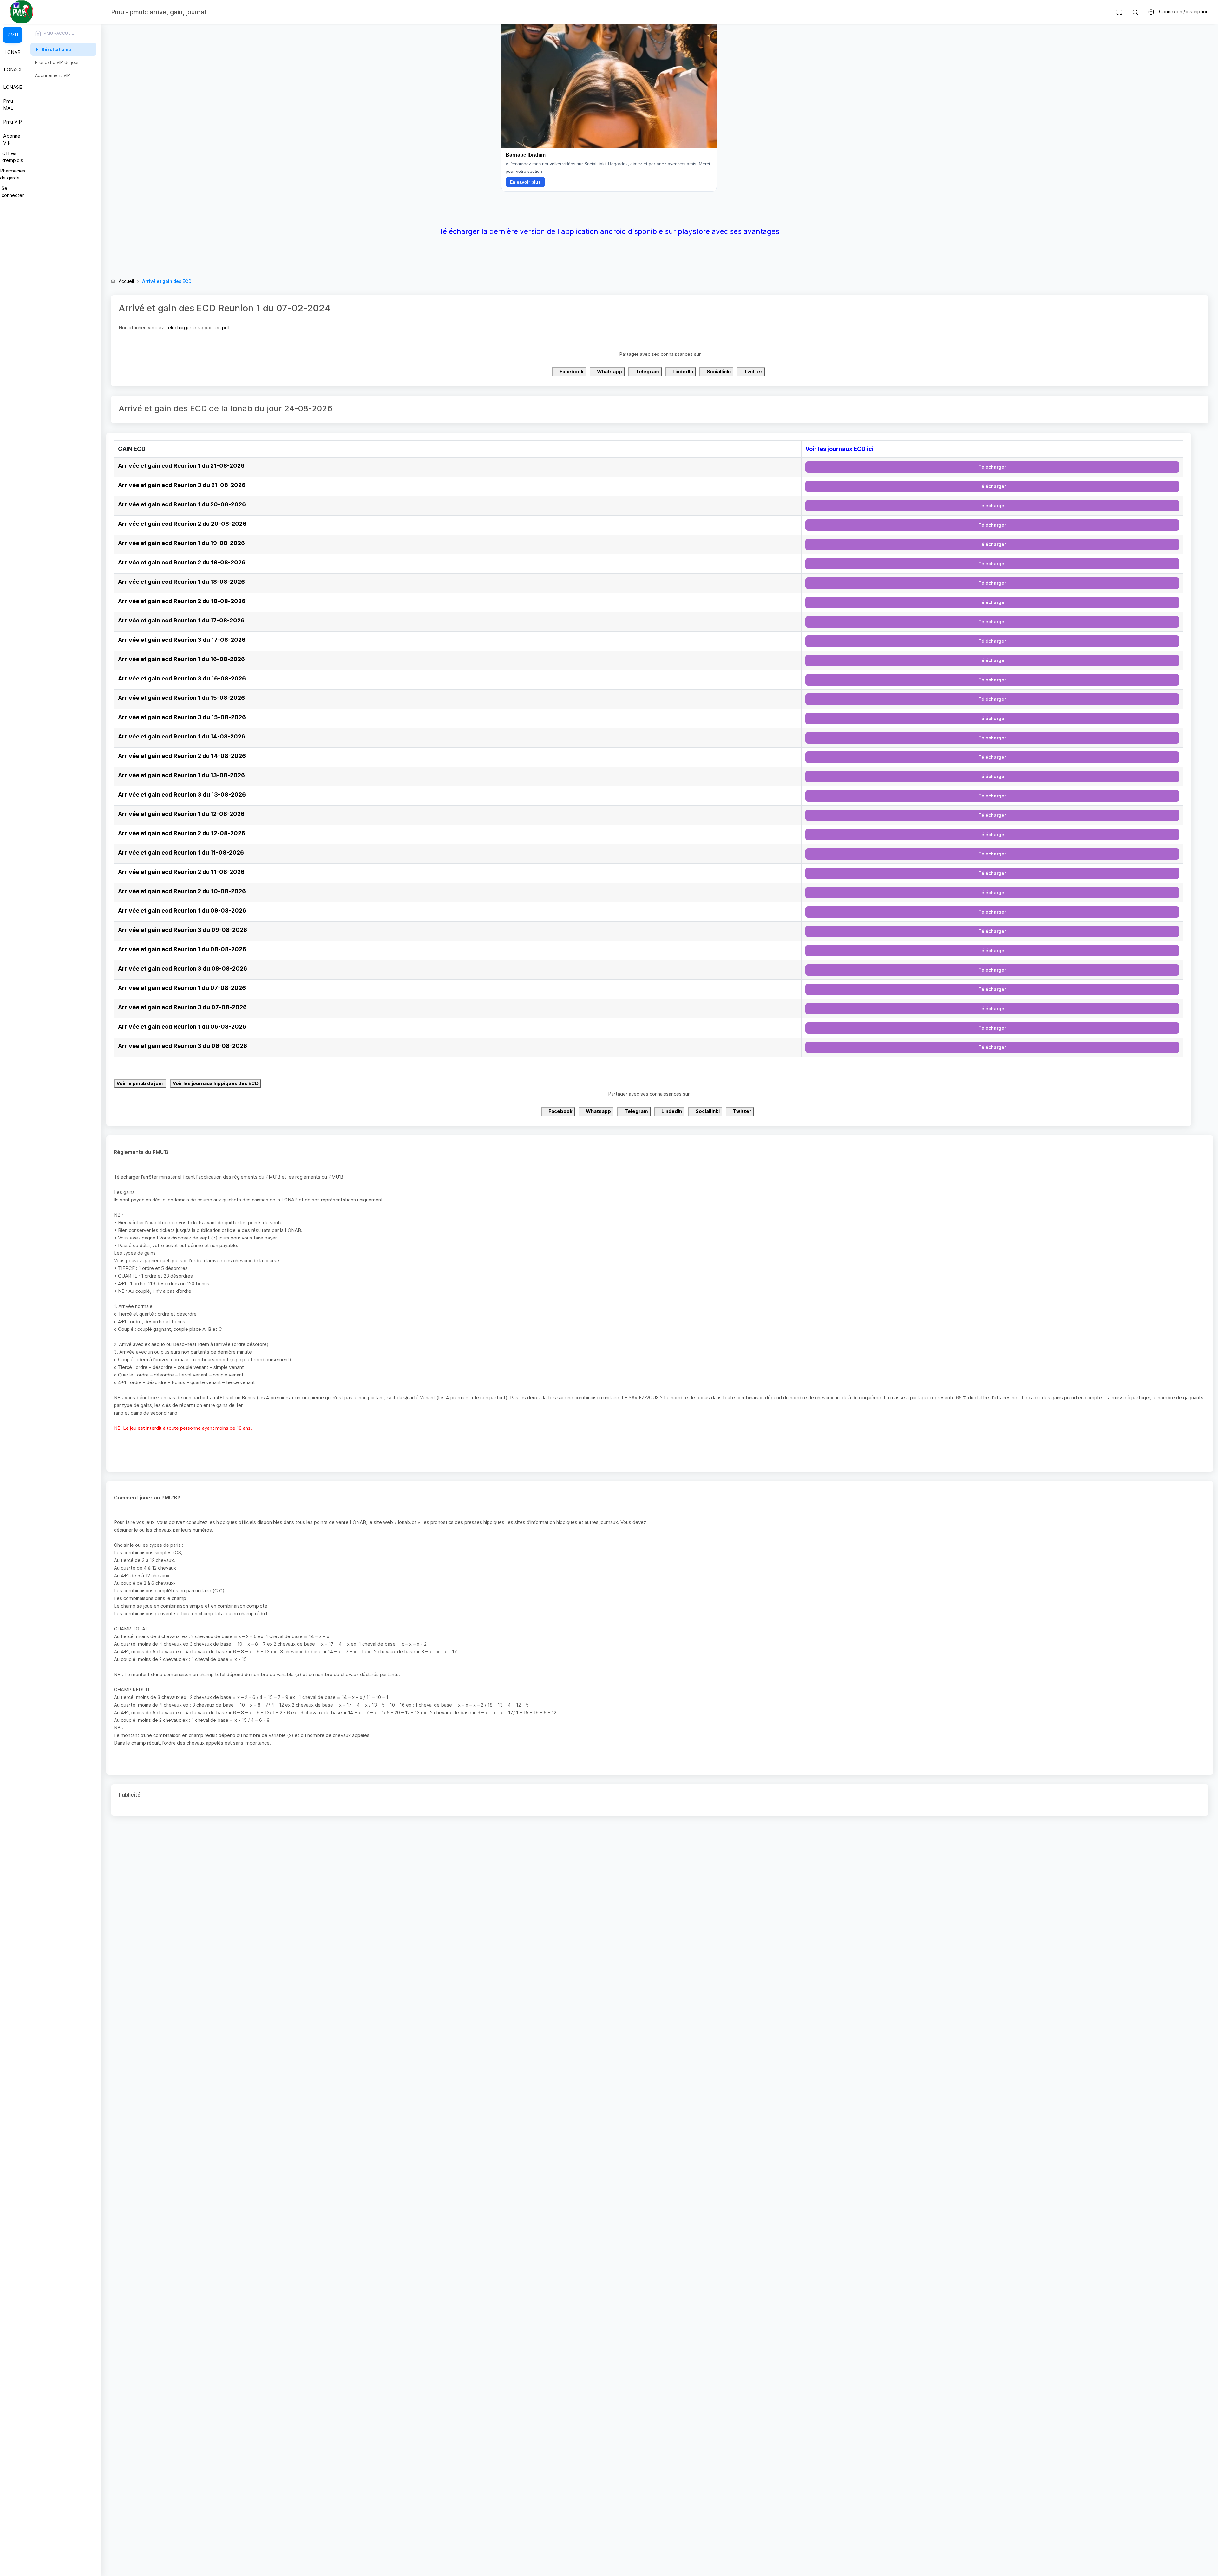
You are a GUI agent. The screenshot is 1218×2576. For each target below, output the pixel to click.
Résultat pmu (56, 49)
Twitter (753, 371)
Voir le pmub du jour (140, 1083)
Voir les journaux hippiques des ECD (216, 1083)
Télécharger (992, 467)
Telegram (647, 371)
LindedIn (682, 371)
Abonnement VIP (52, 75)
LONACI (13, 70)
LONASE (13, 87)
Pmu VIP (13, 122)
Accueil (126, 281)
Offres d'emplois (13, 157)
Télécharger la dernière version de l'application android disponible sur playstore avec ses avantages (609, 231)
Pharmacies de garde (13, 174)
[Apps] (1151, 12)
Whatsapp (609, 371)
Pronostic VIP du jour (57, 62)
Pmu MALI (9, 105)
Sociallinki (718, 371)
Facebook (571, 371)
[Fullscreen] (1119, 12)
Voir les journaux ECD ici (839, 449)
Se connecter (13, 192)
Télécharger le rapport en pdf (197, 327)
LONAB (13, 52)
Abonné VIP (12, 140)
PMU (13, 35)
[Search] (1135, 12)
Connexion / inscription (1184, 12)
